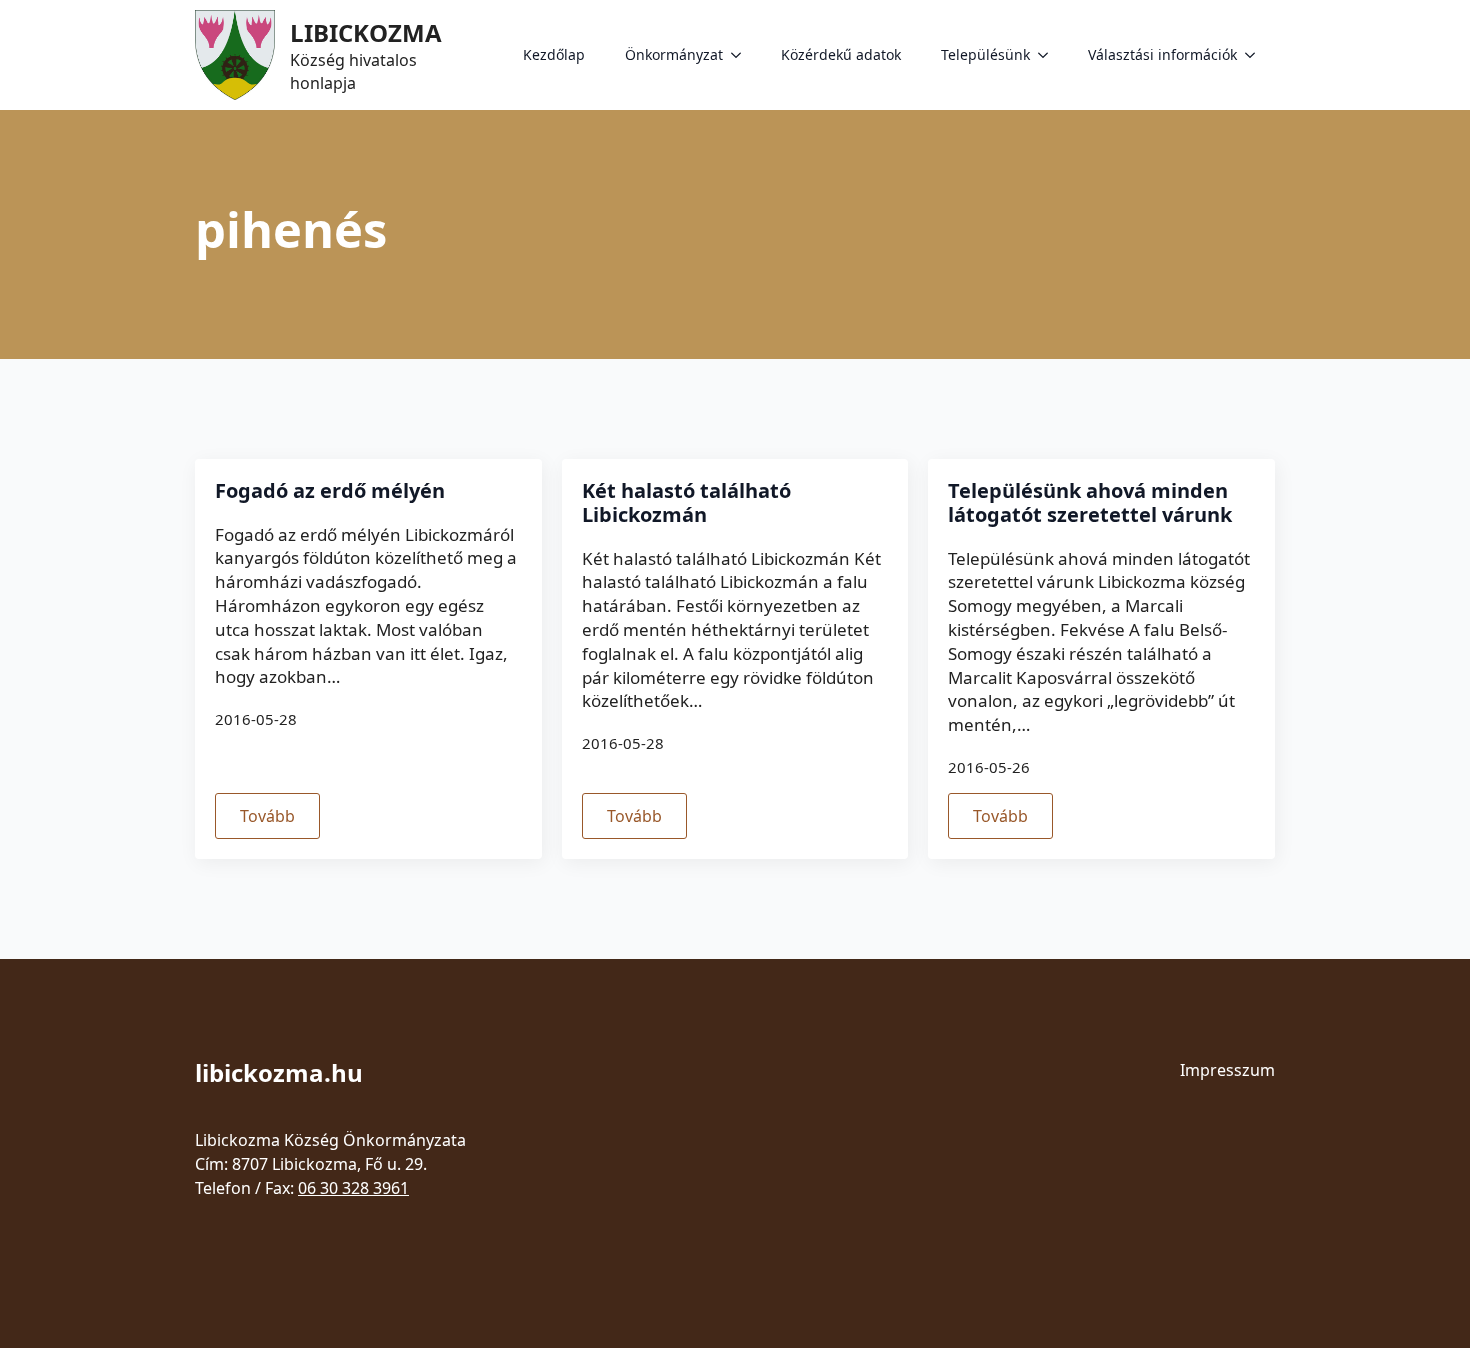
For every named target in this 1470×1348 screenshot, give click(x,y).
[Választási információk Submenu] (1256, 55)
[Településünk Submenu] (1049, 55)
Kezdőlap (554, 54)
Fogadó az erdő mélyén (330, 491)
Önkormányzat (674, 54)
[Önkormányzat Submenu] (742, 55)
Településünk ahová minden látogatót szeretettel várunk (1090, 503)
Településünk (985, 54)
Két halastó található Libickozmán (686, 503)
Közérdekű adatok (841, 54)
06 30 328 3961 (353, 1188)
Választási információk (1162, 54)
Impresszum (1227, 1070)
